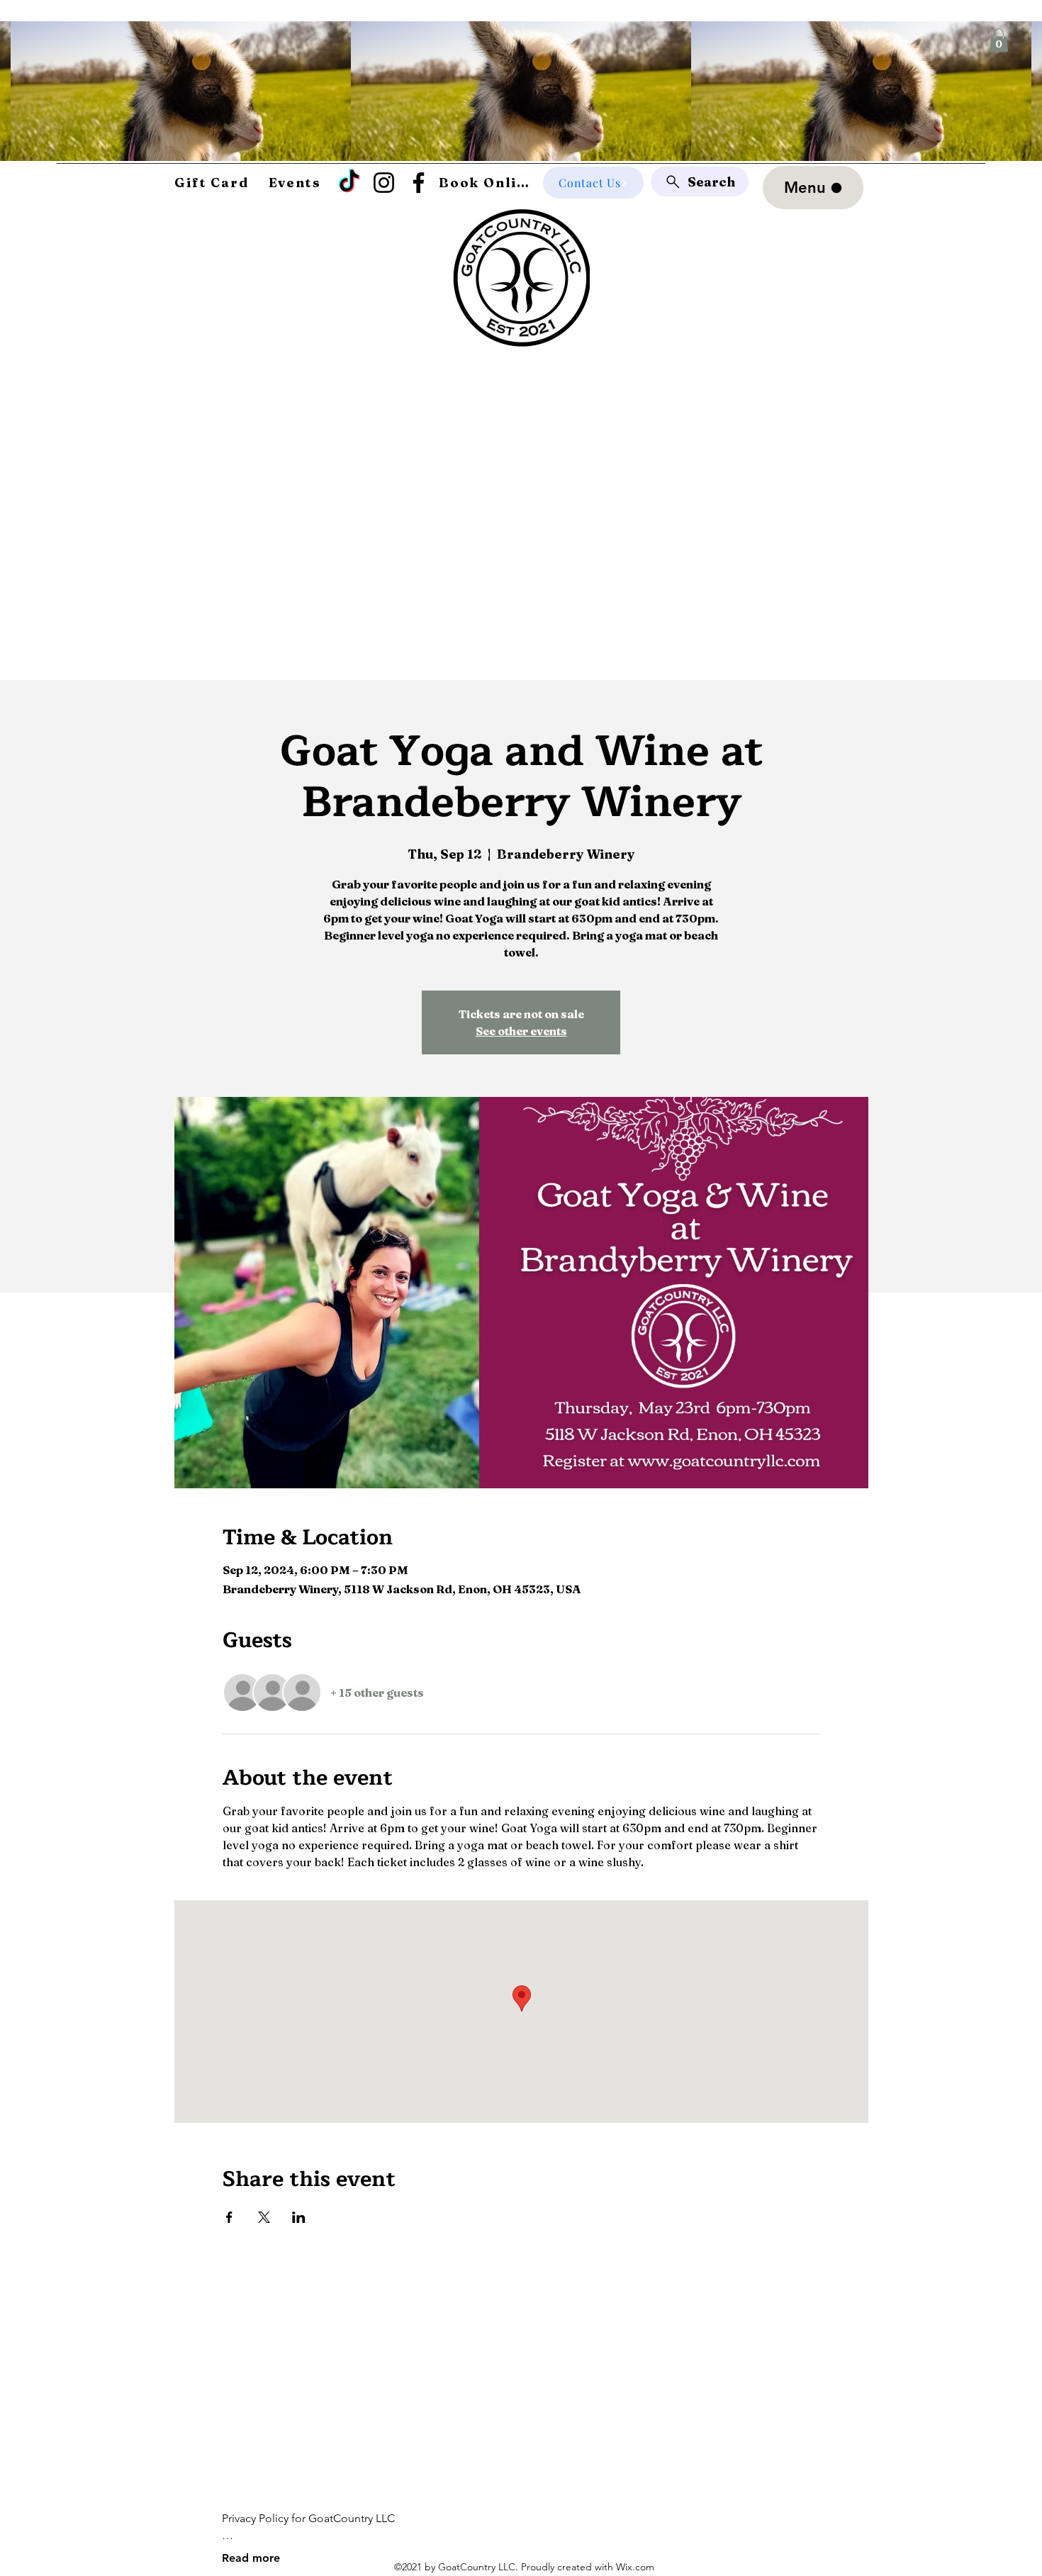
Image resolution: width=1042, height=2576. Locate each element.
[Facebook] (419, 183)
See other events (521, 1031)
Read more (251, 2558)
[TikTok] (349, 183)
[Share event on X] (264, 2217)
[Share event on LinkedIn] (299, 2217)
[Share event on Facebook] (229, 2217)
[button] (999, 40)
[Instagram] (384, 183)
